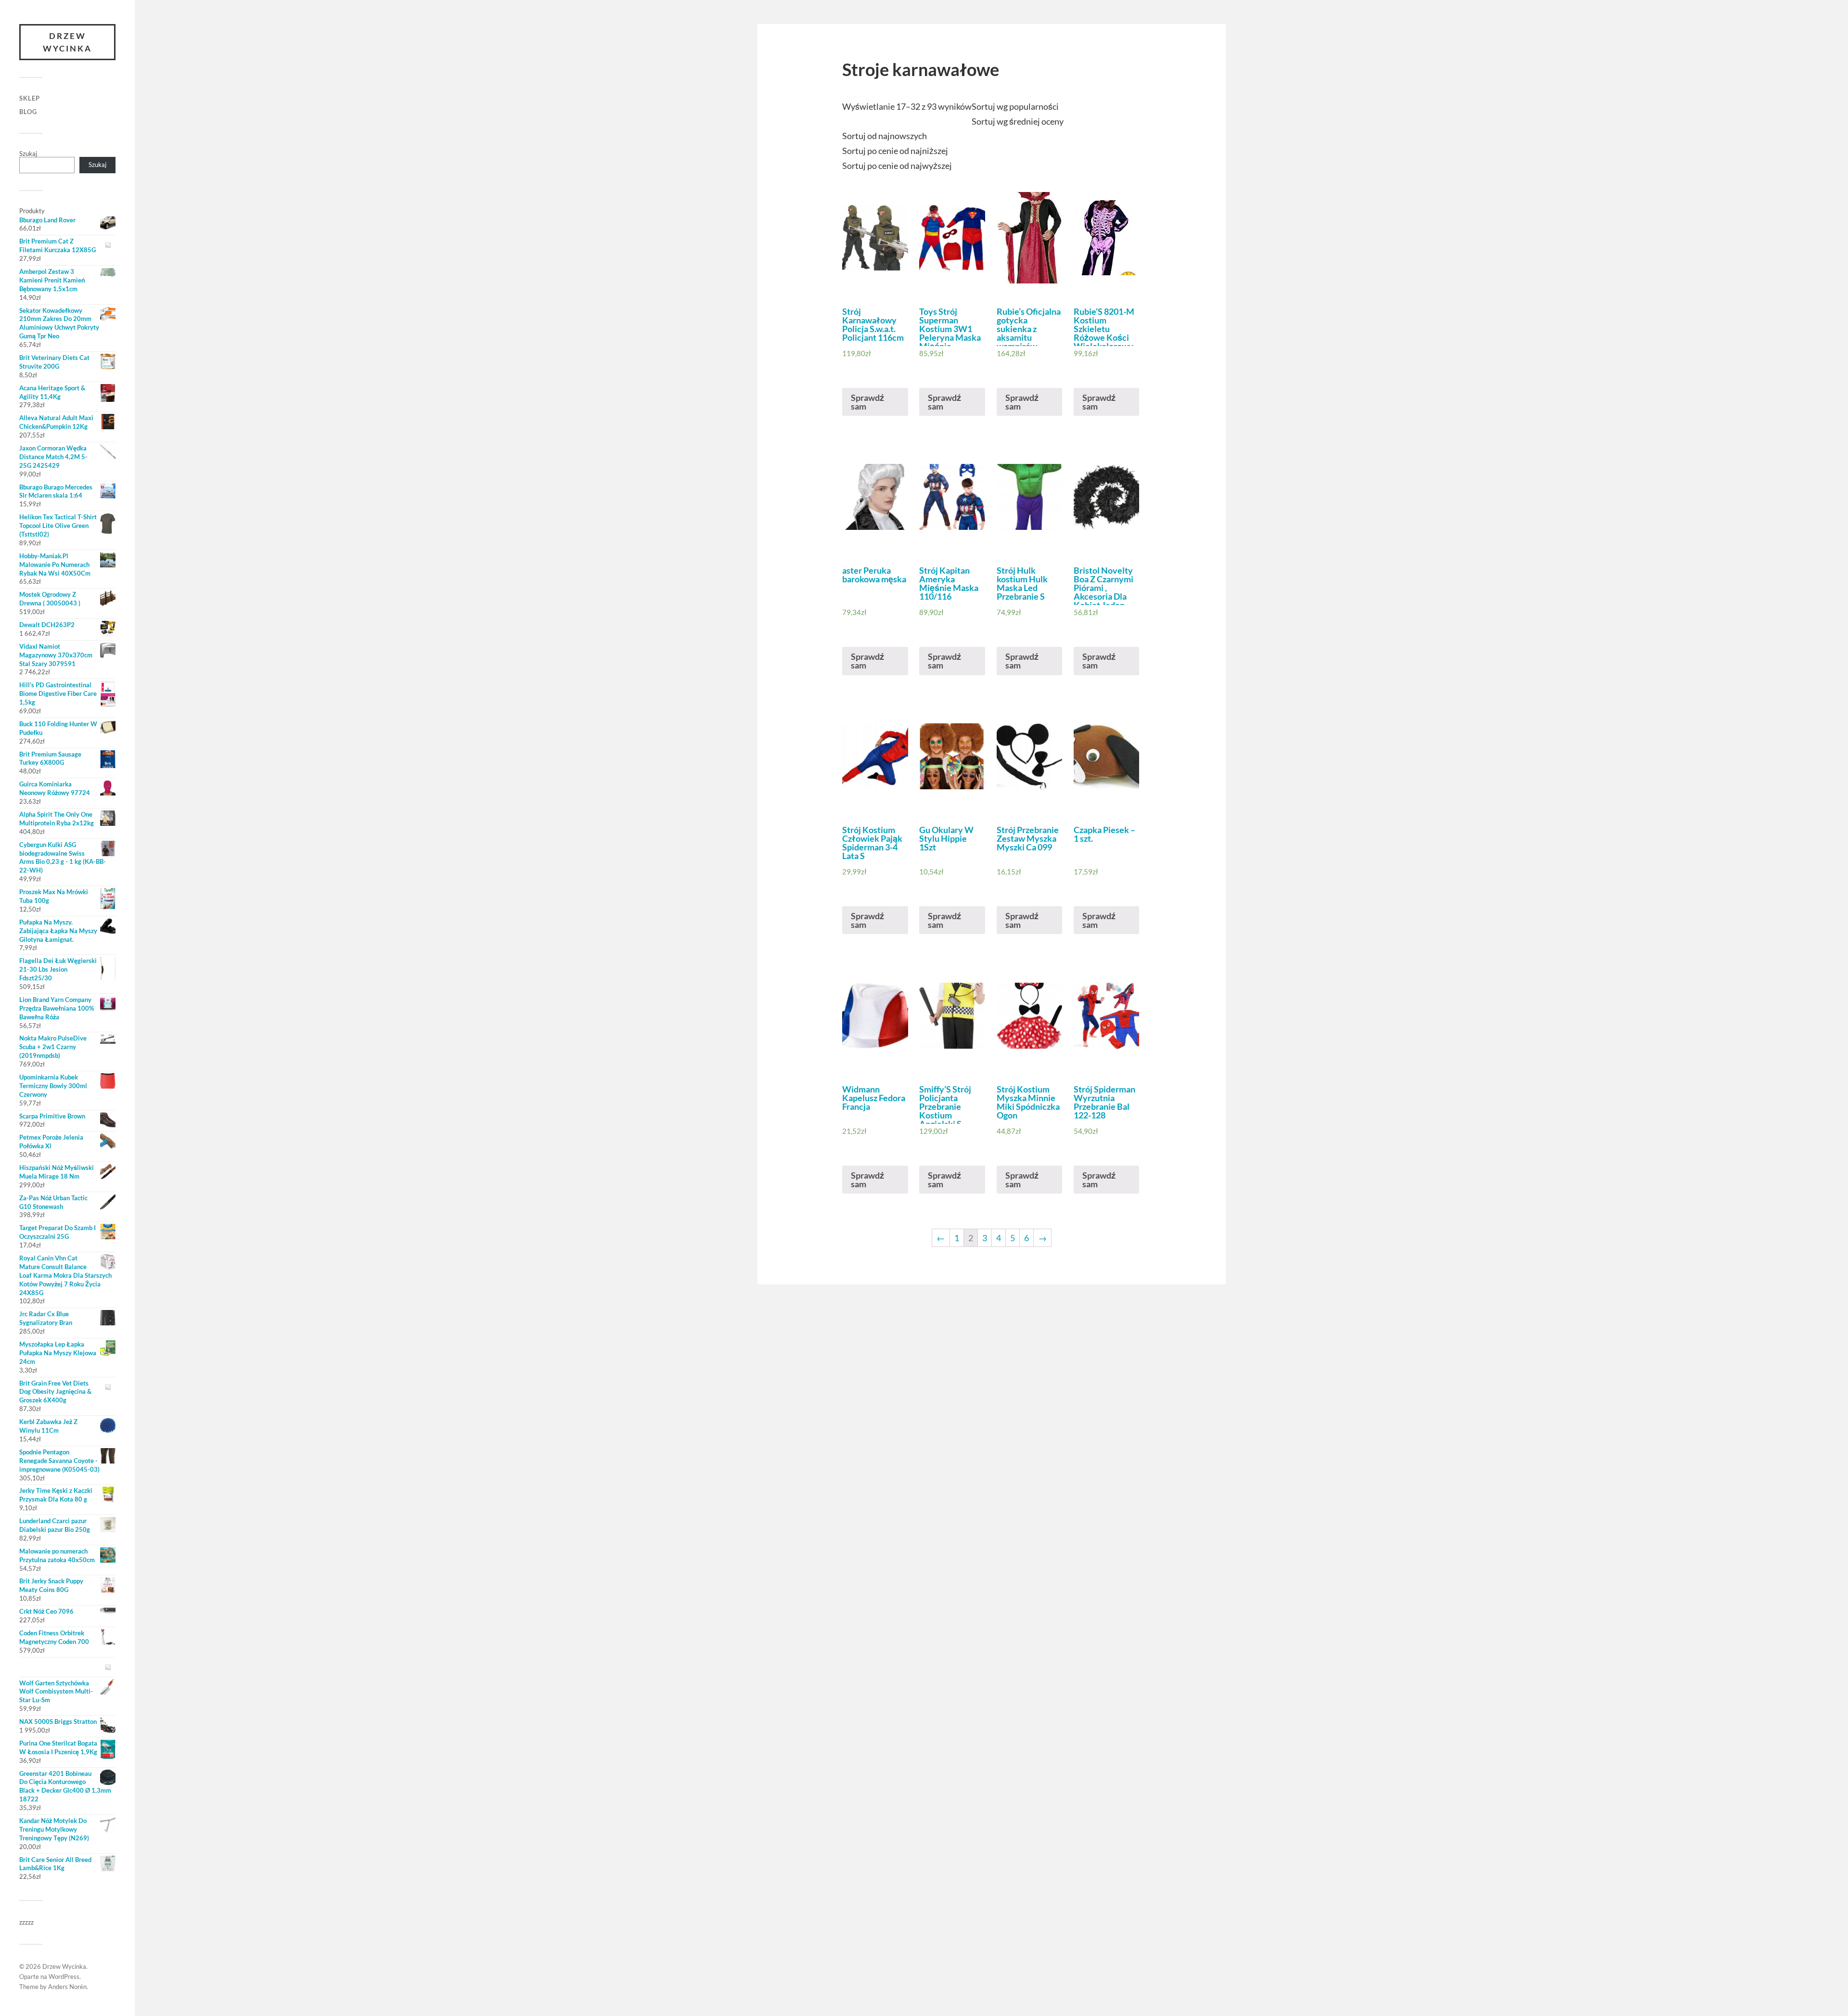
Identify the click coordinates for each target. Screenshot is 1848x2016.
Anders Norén (67, 1987)
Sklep (30, 98)
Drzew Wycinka (67, 42)
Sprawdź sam (867, 402)
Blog (28, 112)
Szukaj (28, 154)
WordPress (64, 1977)
